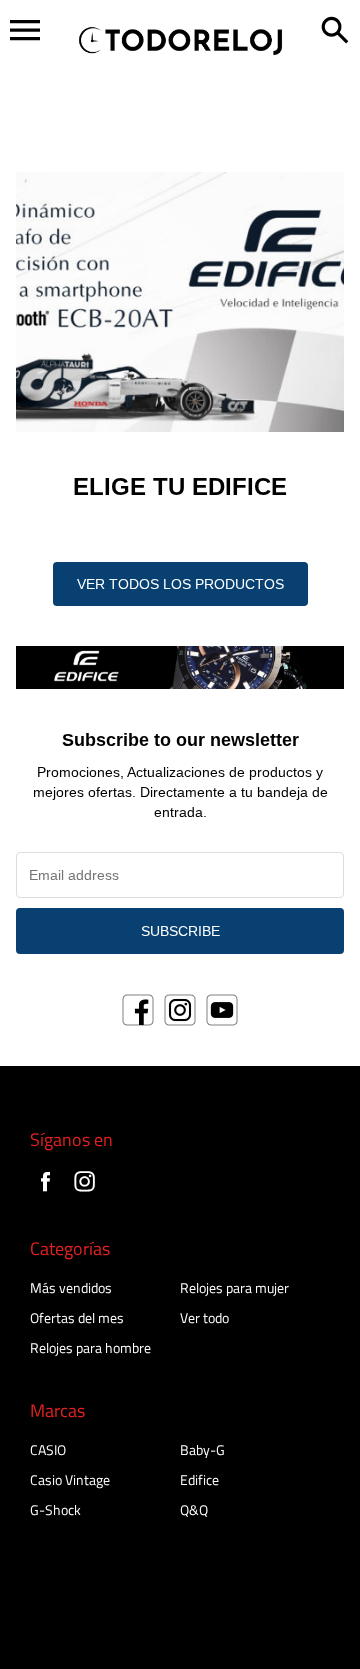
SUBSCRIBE (180, 931)
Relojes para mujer (234, 1287)
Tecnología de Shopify (75, 1645)
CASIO (48, 1449)
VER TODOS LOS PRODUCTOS (180, 584)
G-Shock (55, 1509)
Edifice (199, 1479)
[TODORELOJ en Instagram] (84, 1193)
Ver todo (204, 1317)
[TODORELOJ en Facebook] (45, 1193)
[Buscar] (335, 32)
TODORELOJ (150, 1623)
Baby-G (202, 1449)
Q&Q (194, 1509)
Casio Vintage (70, 1479)
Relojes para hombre (90, 1347)
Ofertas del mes (77, 1317)
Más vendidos (71, 1287)
